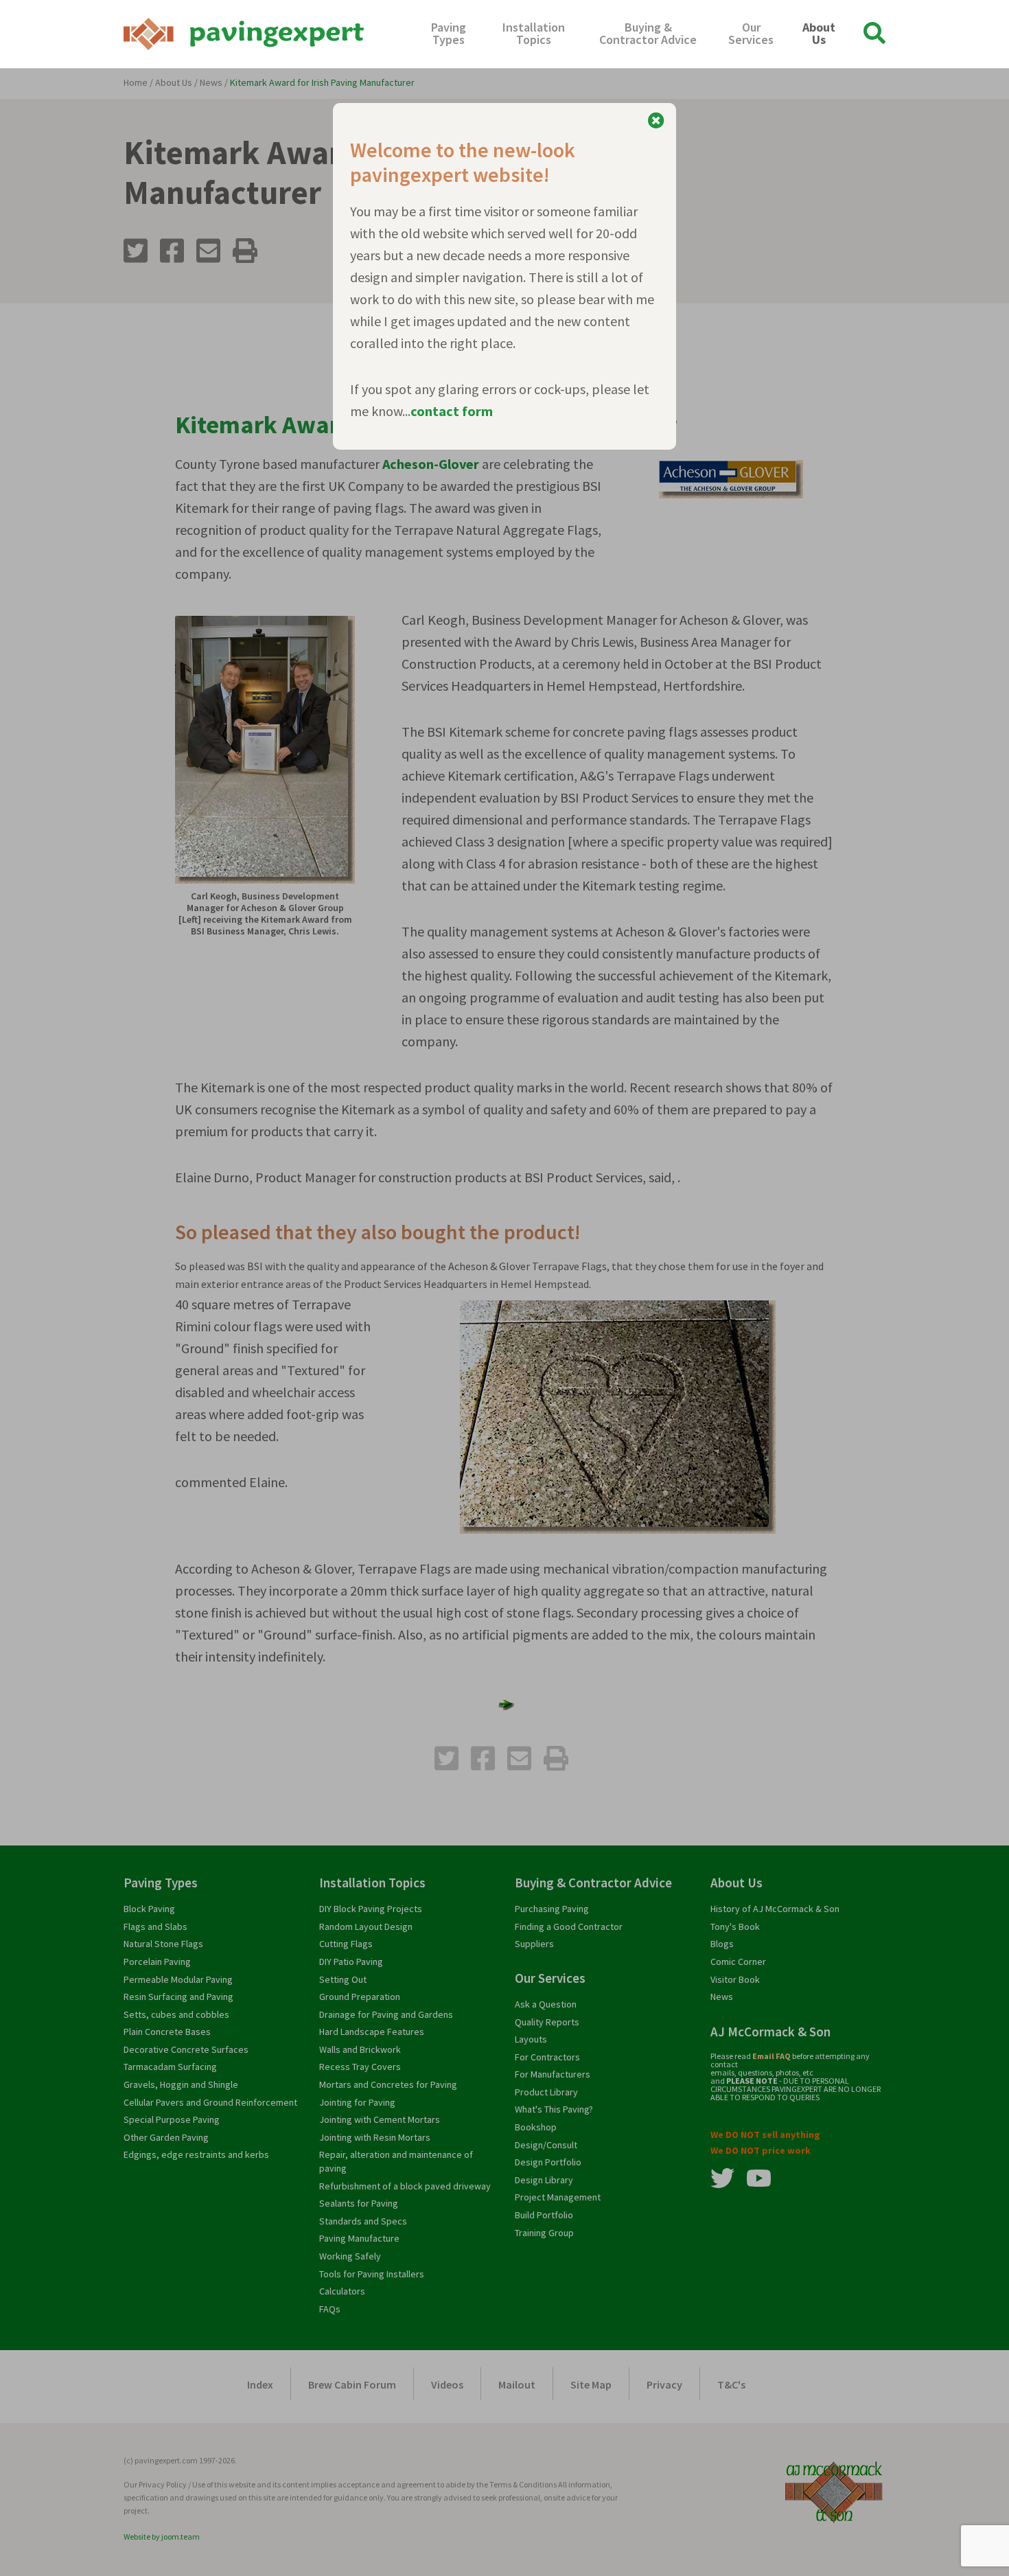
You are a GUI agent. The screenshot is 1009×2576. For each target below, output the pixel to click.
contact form (452, 411)
